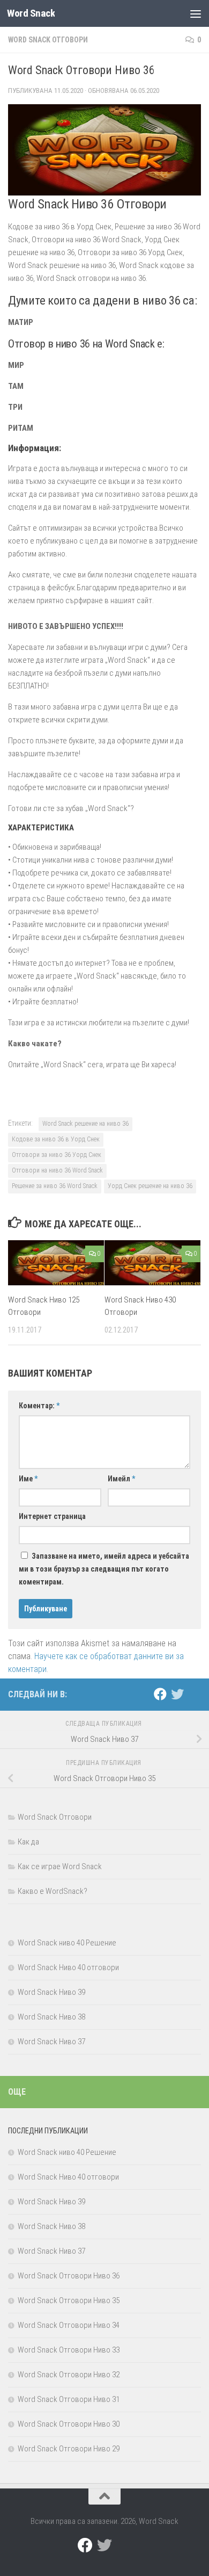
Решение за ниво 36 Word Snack (55, 1186)
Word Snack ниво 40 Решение (67, 1943)
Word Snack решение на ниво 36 (85, 1124)
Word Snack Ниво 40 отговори (68, 1967)
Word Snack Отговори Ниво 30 (69, 2424)
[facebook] (160, 1694)
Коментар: (39, 1406)
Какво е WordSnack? (53, 1891)
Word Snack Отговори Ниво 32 (69, 2375)
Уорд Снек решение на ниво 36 (150, 1186)
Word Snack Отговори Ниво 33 (69, 2350)
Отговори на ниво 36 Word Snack (57, 1170)
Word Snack (31, 13)
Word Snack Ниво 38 (51, 2017)
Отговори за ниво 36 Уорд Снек (57, 1155)
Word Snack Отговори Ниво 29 (69, 2449)
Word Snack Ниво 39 (51, 1992)
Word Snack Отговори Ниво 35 (69, 2300)
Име (28, 1479)
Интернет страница (52, 1516)
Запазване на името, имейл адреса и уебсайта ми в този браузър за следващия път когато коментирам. (104, 1569)
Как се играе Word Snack (60, 1866)
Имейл (121, 1479)
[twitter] (177, 1694)
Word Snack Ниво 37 (51, 2042)
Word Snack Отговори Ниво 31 (69, 2399)
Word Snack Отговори (48, 40)
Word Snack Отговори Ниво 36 (69, 2276)
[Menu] (196, 13)
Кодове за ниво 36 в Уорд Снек (56, 1139)
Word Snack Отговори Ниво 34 (69, 2325)
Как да (28, 1842)
